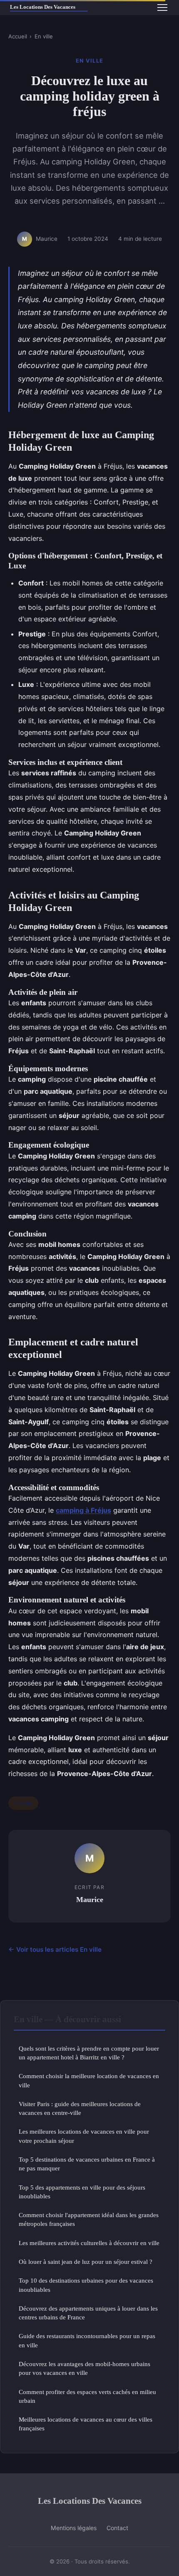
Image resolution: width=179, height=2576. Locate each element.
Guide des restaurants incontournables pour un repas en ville (87, 2340)
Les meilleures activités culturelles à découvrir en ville (89, 2243)
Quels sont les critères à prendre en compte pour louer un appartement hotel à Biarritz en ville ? (89, 2053)
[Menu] (162, 8)
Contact (117, 2528)
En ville (44, 36)
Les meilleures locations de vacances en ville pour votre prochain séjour (84, 2136)
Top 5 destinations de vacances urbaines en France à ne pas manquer (87, 2164)
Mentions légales (74, 2528)
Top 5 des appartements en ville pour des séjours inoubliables (82, 2192)
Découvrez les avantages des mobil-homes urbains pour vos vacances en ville (85, 2368)
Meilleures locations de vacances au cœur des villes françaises (86, 2424)
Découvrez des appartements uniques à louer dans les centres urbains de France (88, 2313)
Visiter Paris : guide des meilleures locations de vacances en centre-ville (80, 2108)
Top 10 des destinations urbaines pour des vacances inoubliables (86, 2285)
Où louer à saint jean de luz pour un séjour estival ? (86, 2262)
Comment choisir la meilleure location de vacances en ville (89, 2080)
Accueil (18, 36)
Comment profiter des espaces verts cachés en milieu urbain (87, 2396)
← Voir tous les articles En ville (55, 1949)
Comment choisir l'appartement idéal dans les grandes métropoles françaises (89, 2219)
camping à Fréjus (83, 1510)
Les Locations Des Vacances (90, 2501)
